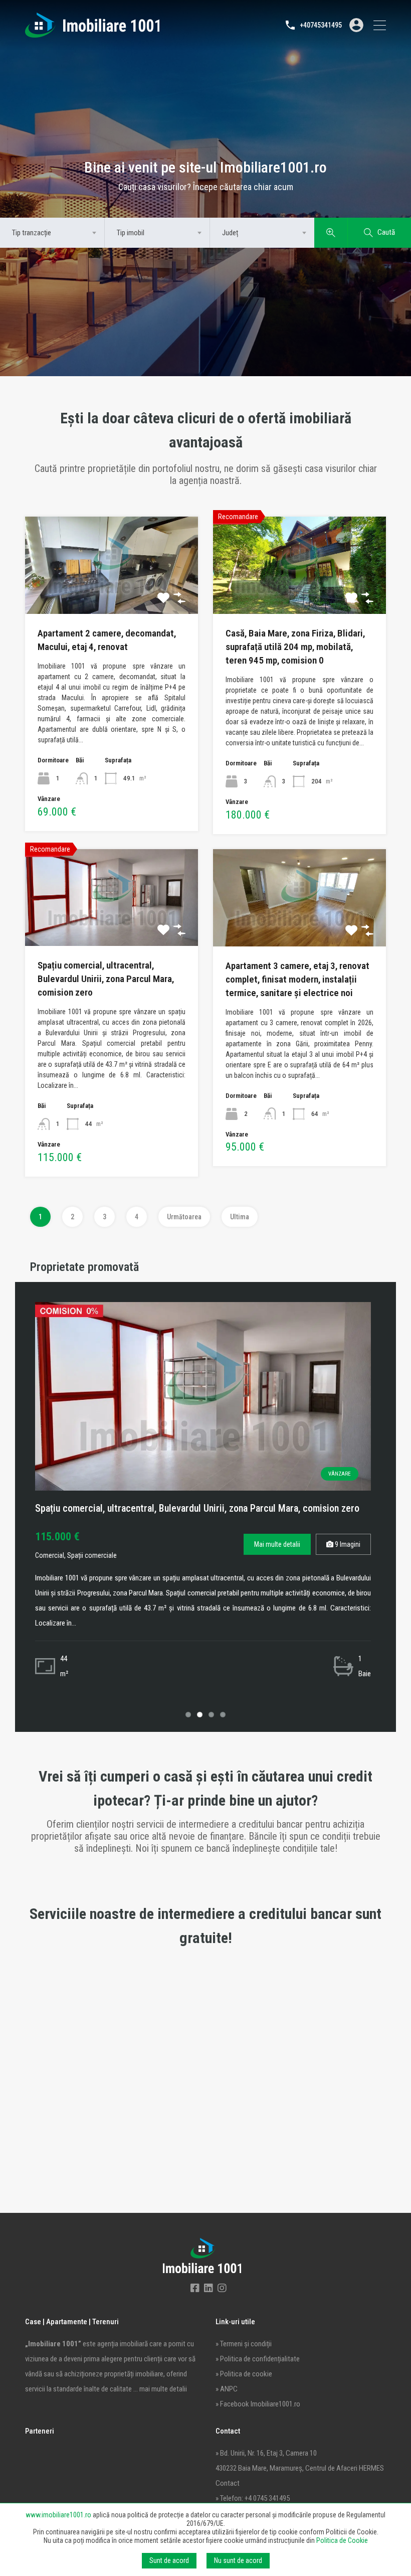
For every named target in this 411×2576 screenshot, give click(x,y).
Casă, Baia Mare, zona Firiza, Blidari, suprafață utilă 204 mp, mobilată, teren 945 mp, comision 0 (295, 647)
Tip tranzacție (32, 233)
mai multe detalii (163, 2389)
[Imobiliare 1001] (92, 33)
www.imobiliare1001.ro (58, 2515)
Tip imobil (131, 233)
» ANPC (227, 2389)
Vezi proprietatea (112, 593)
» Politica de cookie (244, 2374)
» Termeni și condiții (244, 2344)
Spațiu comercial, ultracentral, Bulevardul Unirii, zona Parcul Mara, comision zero (106, 979)
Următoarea (184, 1217)
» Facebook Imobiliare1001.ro (258, 2404)
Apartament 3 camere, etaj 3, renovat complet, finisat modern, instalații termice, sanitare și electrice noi (297, 979)
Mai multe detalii (277, 1544)
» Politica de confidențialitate (258, 2359)
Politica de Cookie (342, 2540)
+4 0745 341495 (267, 2498)
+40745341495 (321, 25)
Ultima (240, 1217)
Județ (230, 233)
